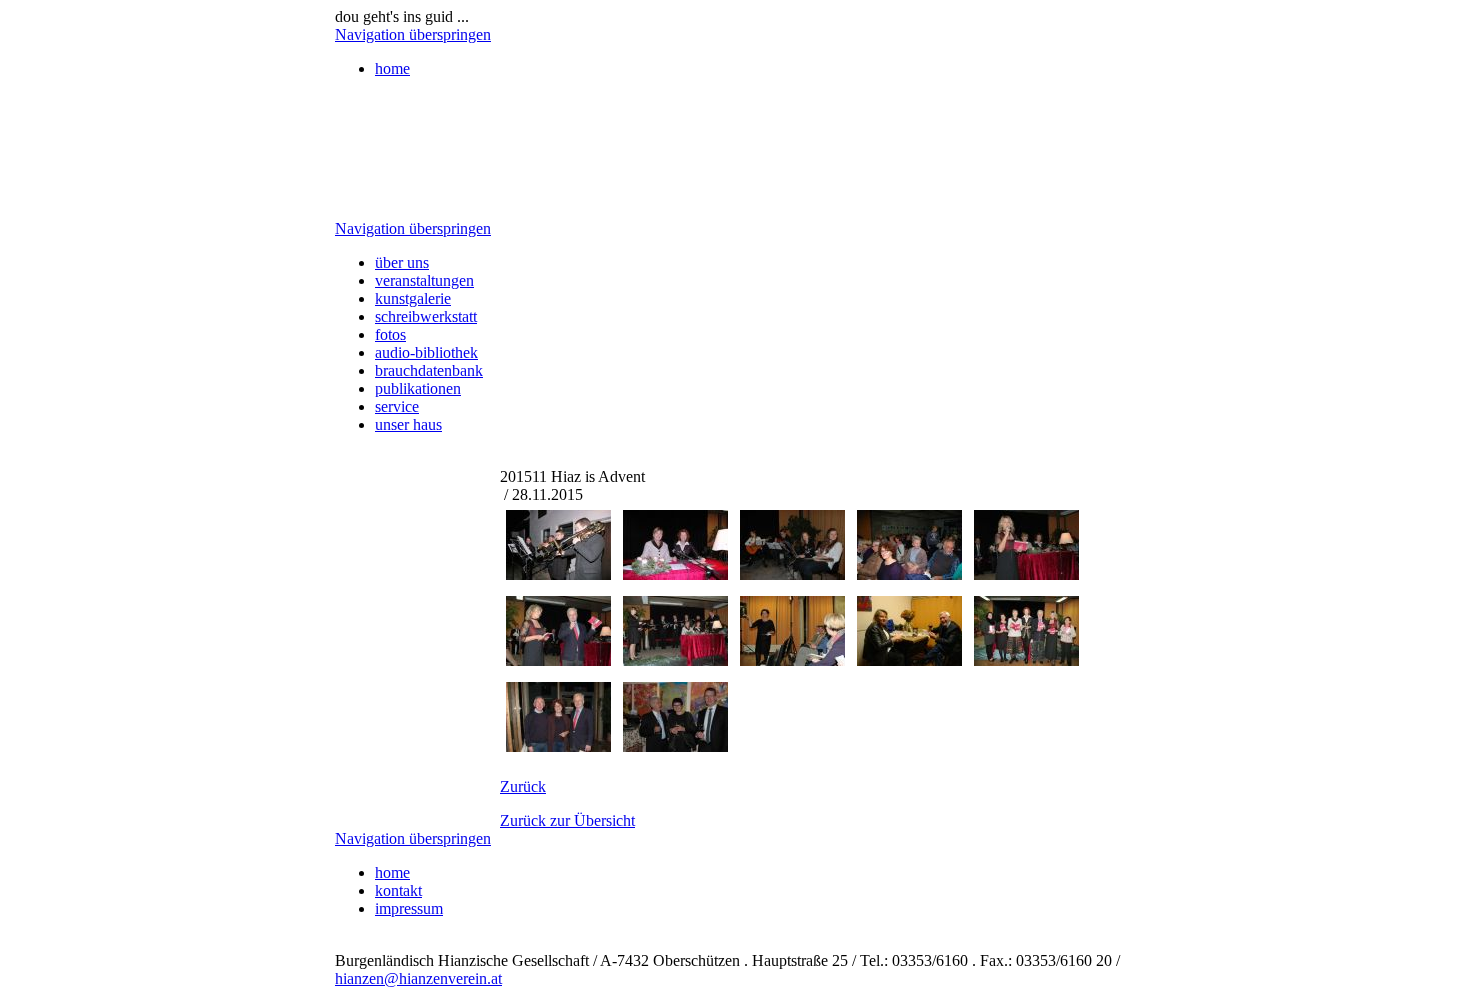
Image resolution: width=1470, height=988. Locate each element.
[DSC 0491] (909, 660)
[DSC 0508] (1026, 660)
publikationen (418, 388)
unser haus (408, 424)
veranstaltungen (424, 280)
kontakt (398, 890)
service (397, 406)
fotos (390, 334)
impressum (409, 908)
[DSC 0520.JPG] (558, 746)
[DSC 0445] (792, 574)
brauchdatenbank (429, 370)
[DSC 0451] (909, 574)
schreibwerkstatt (426, 316)
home (392, 68)
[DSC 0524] (675, 746)
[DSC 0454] (1026, 574)
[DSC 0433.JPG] (558, 574)
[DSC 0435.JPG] (675, 574)
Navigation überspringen (413, 34)
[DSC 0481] (792, 660)
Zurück (523, 786)
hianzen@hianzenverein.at (418, 978)
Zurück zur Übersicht (567, 820)
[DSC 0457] (558, 660)
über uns (402, 262)
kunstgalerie (413, 298)
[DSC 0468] (675, 660)
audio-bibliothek (426, 352)
